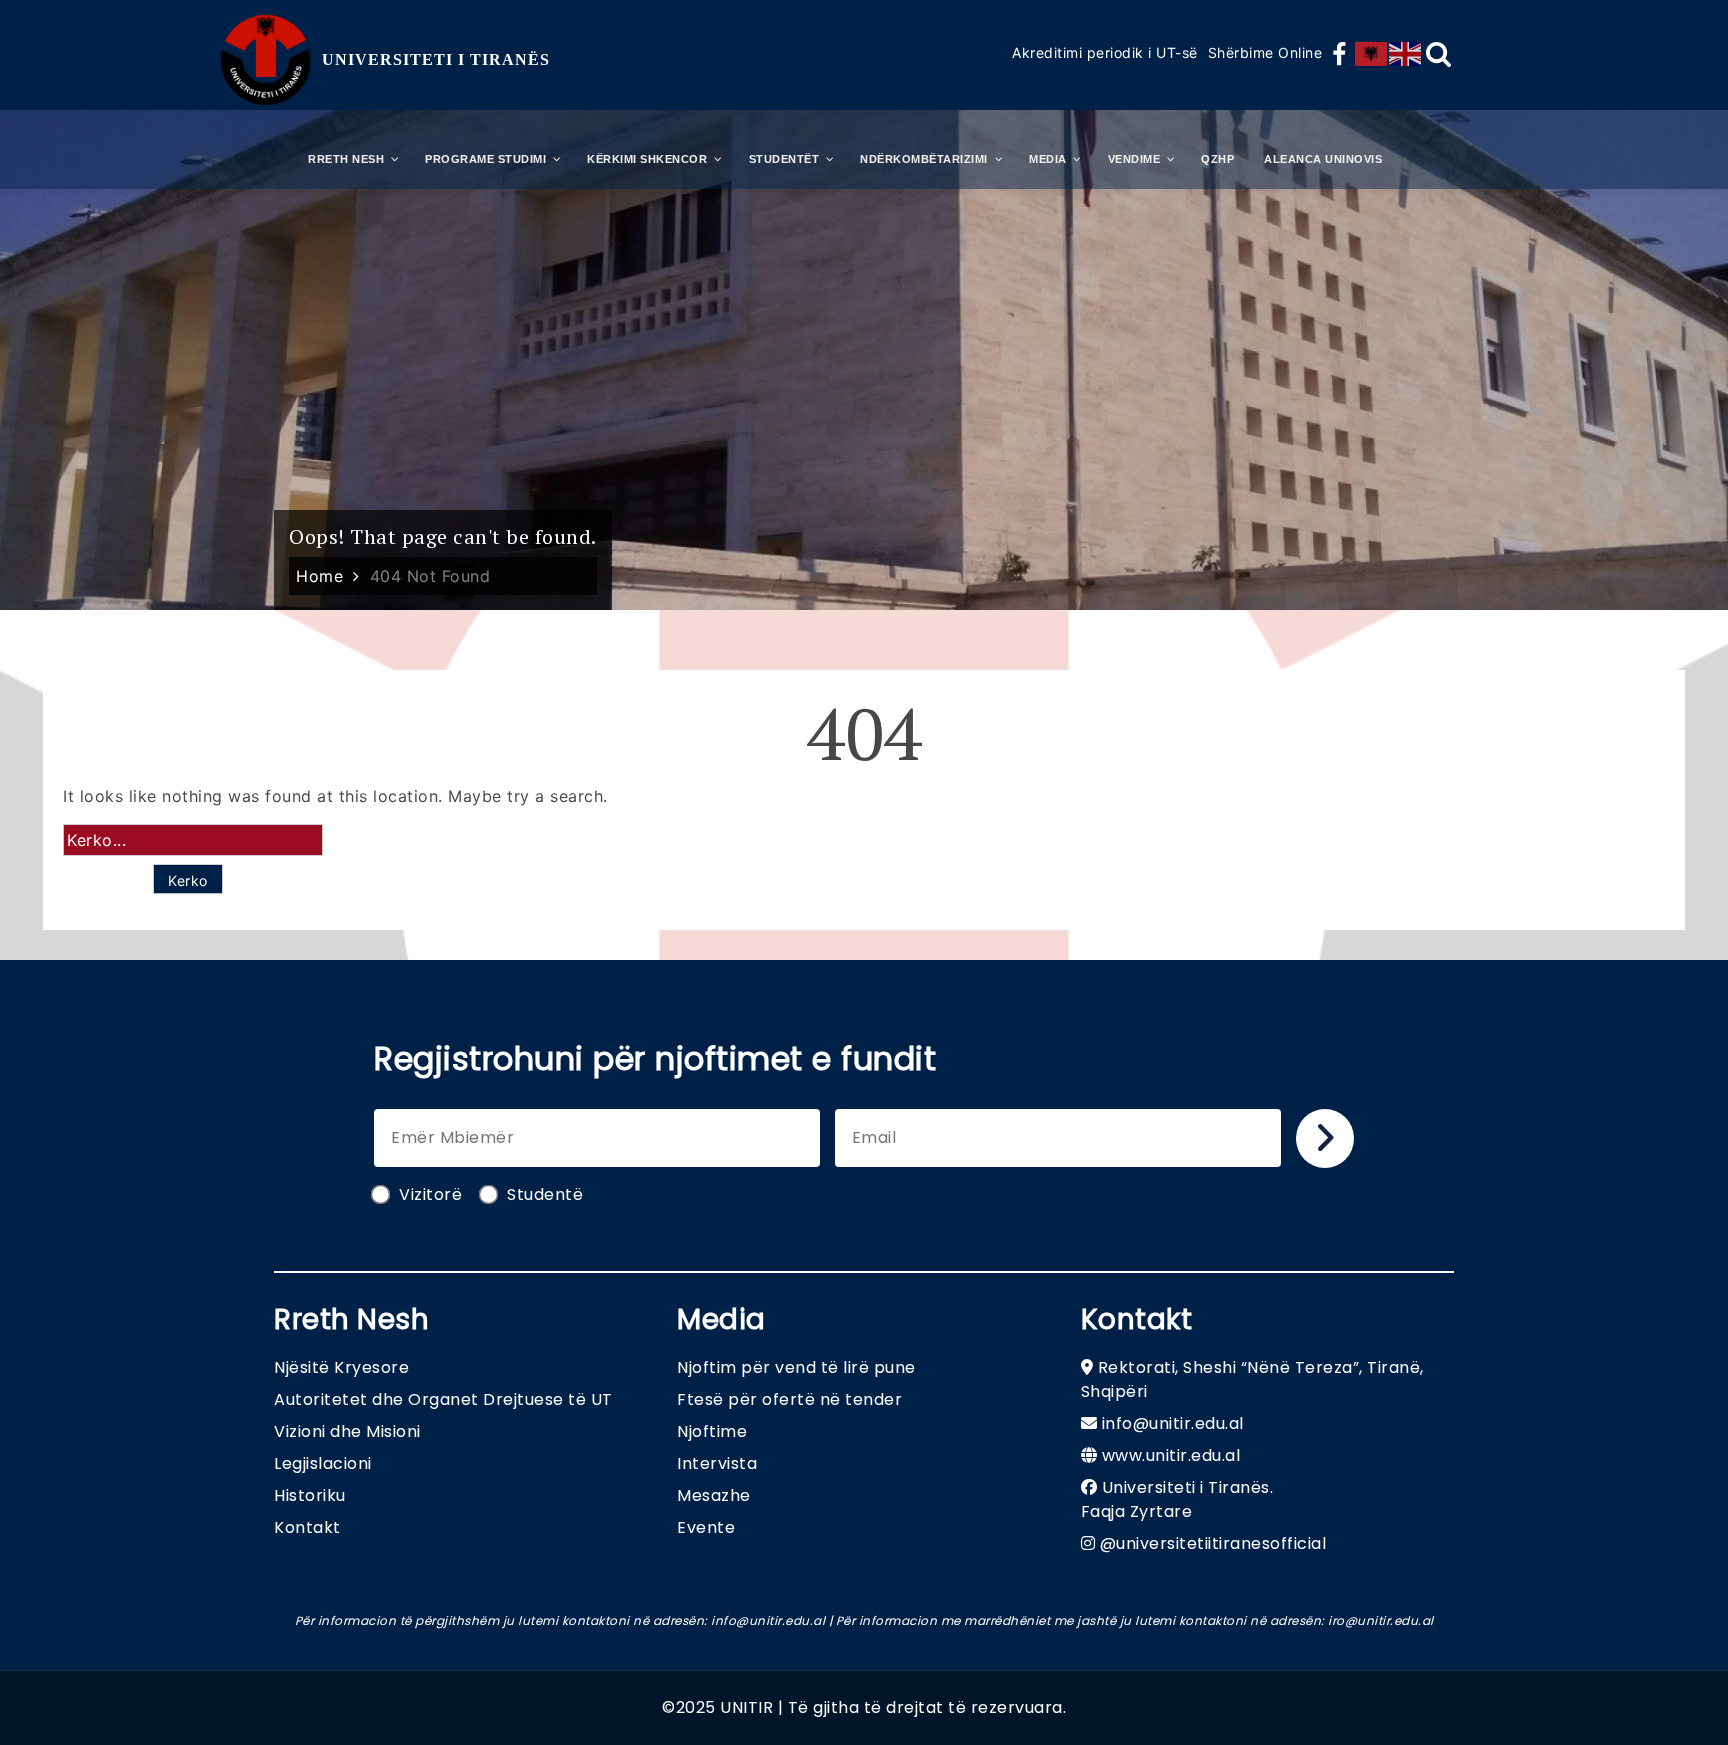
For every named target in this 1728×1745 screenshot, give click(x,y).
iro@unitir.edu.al (1381, 1620)
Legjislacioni (323, 1463)
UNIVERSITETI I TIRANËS (436, 59)
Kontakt (307, 1527)
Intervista (717, 1463)
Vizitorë (430, 1194)
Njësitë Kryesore (341, 1367)
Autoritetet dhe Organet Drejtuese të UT (443, 1399)
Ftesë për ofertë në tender (789, 1399)
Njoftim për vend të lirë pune (796, 1367)
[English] (1406, 54)
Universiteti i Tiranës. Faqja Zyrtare (1177, 1499)
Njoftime (712, 1431)
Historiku (310, 1495)
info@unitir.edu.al (1173, 1423)
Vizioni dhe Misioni (347, 1431)
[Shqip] (1372, 54)
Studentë (545, 1194)
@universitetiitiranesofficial (1213, 1543)
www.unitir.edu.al (1171, 1455)
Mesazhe (714, 1495)
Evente (706, 1527)
